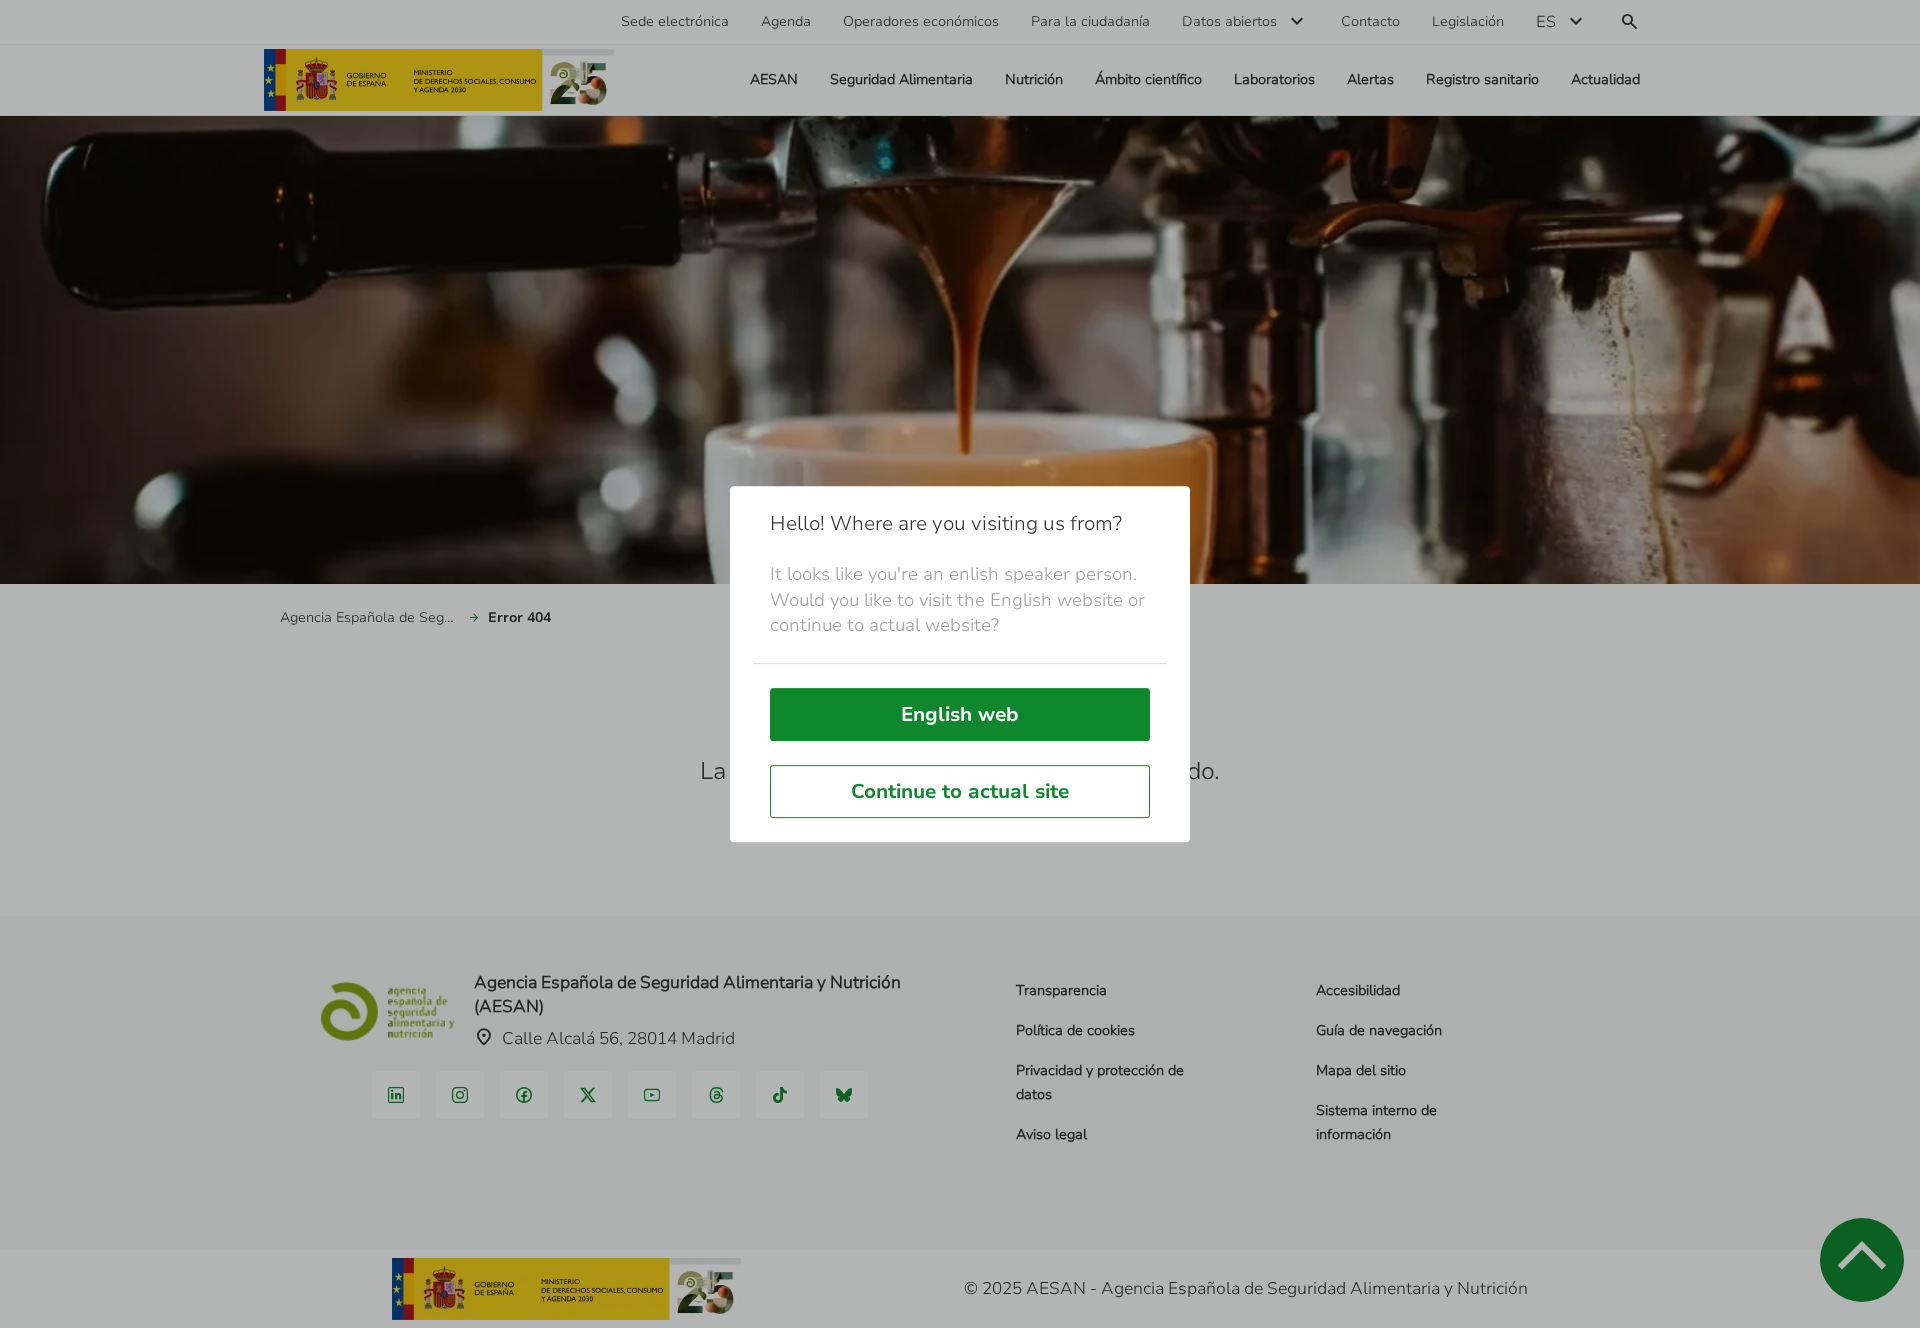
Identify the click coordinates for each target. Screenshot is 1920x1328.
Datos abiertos (1229, 21)
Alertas (1370, 79)
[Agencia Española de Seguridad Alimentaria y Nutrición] (439, 80)
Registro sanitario (1482, 79)
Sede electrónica (675, 21)
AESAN (774, 79)
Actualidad (1605, 79)
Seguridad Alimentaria (901, 79)
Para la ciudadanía (1090, 21)
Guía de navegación (1379, 1030)
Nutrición (1034, 79)
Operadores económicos (921, 21)
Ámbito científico (1148, 79)
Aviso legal (1051, 1134)
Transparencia (1061, 990)
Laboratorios (1274, 79)
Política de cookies (1075, 1030)
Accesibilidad (1358, 990)
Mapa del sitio (1361, 1070)
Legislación (1468, 21)
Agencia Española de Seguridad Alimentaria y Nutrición (370, 617)
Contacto (1370, 21)
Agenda (786, 21)
